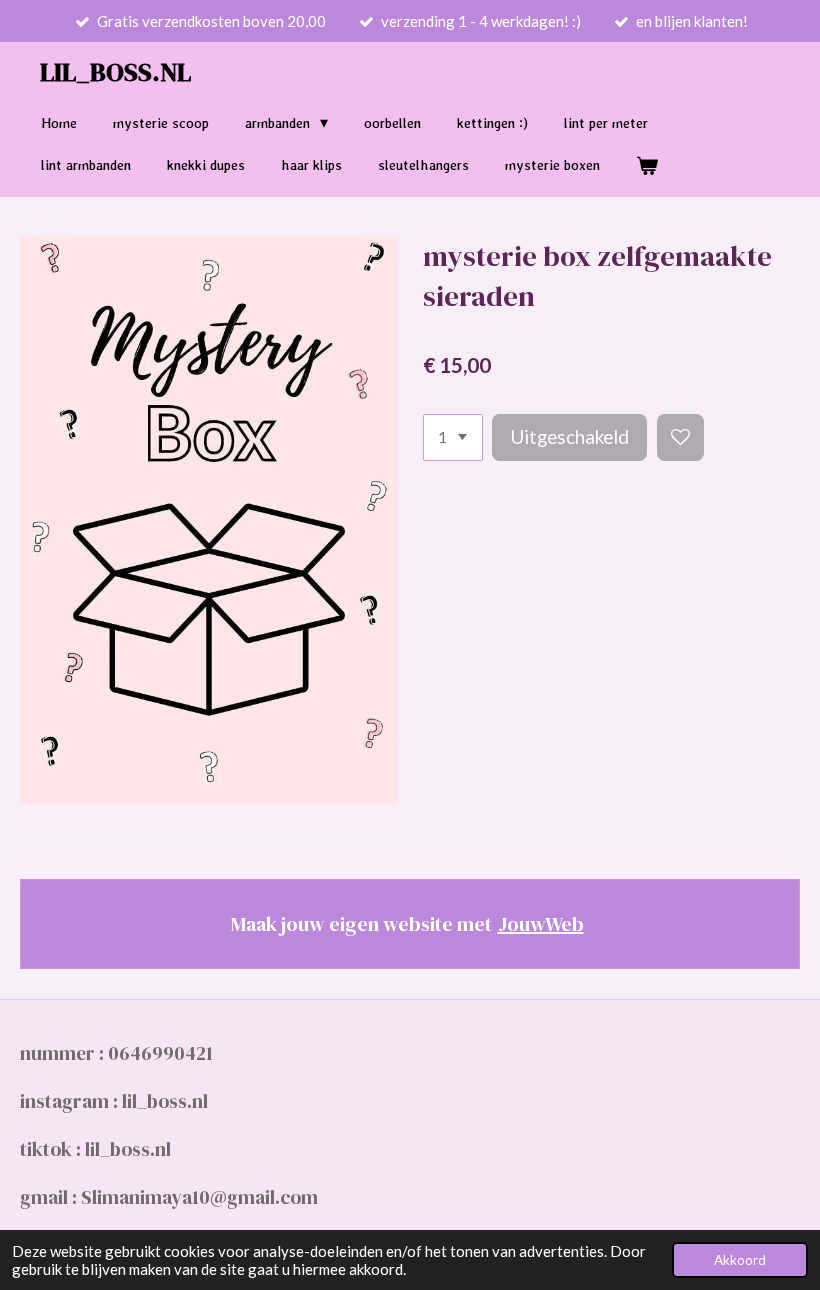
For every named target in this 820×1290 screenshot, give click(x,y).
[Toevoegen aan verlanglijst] (680, 437)
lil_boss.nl (115, 72)
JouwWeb (541, 924)
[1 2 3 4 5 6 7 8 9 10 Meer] (453, 437)
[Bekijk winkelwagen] (647, 165)
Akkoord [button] (740, 1260)
